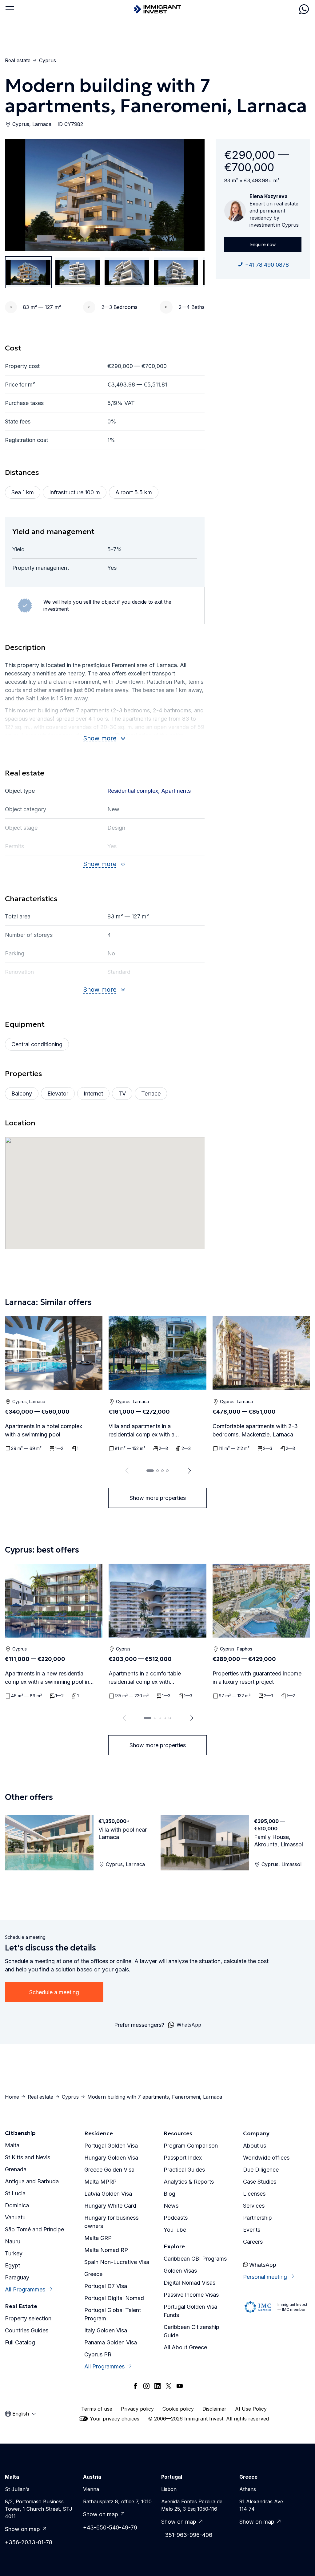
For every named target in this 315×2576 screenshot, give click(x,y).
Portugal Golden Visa (111, 2146)
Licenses (254, 2194)
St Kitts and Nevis (28, 2157)
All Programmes (25, 2289)
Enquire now (263, 244)
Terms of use (97, 2409)
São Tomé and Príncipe (34, 2229)
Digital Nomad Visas (189, 2283)
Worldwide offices (266, 2158)
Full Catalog (20, 2342)
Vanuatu (15, 2217)
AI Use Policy (251, 2409)
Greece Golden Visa (109, 2170)
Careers (253, 2242)
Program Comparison (191, 2146)
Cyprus (48, 60)
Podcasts (176, 2218)
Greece (93, 2274)
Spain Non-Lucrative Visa (117, 2262)
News (171, 2206)
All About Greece (185, 2347)
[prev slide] (126, 1471)
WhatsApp (262, 2265)
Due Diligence (261, 2170)
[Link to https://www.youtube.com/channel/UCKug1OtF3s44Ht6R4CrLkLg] (180, 2386)
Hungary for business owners (111, 2222)
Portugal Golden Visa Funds (190, 2311)
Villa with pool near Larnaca (123, 1833)
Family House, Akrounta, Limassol (279, 1841)
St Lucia (15, 2193)
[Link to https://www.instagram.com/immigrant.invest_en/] (146, 2386)
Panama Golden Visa (111, 2342)
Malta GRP (98, 2238)
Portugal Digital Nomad (114, 2298)
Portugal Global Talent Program (113, 2314)
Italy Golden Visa (106, 2330)
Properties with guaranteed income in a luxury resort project (257, 1678)
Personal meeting (265, 2277)
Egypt (12, 2265)
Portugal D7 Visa (106, 2286)
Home (12, 2097)
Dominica (17, 2205)
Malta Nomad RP (106, 2250)
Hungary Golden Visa (111, 2158)
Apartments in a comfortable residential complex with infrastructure (145, 1678)
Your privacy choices (115, 2419)
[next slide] (189, 1471)
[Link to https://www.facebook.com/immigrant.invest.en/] (135, 2386)
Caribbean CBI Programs (195, 2259)
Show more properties (158, 1498)
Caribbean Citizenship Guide (191, 2331)
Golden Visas (180, 2271)
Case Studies (260, 2182)
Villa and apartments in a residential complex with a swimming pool (142, 1431)
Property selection (28, 2318)
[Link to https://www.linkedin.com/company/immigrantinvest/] (157, 2386)
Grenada (16, 2169)
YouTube (175, 2230)
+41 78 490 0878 (267, 265)
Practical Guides (184, 2170)
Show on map (22, 2529)
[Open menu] (10, 9)
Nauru (13, 2241)
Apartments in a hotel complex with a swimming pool (44, 1430)
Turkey (14, 2253)
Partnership (257, 2218)
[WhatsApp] (304, 9)
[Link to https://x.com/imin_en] (169, 2386)
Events (252, 2230)
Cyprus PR (98, 2354)
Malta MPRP (100, 2182)
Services (254, 2206)
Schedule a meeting (54, 1992)
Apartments (176, 791)
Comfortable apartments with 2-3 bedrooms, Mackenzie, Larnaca (255, 1430)
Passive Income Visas (191, 2295)
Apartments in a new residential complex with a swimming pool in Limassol (47, 1678)
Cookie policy (178, 2409)
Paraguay (17, 2277)
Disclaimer (214, 2409)
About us (255, 2146)
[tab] (150, 1471)
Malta (12, 2145)
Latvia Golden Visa (108, 2194)
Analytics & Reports (189, 2182)
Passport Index (183, 2158)
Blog (169, 2194)
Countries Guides (27, 2330)
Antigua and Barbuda (32, 2181)
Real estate (18, 60)
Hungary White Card (110, 2206)
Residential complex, (134, 791)
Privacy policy (137, 2409)
